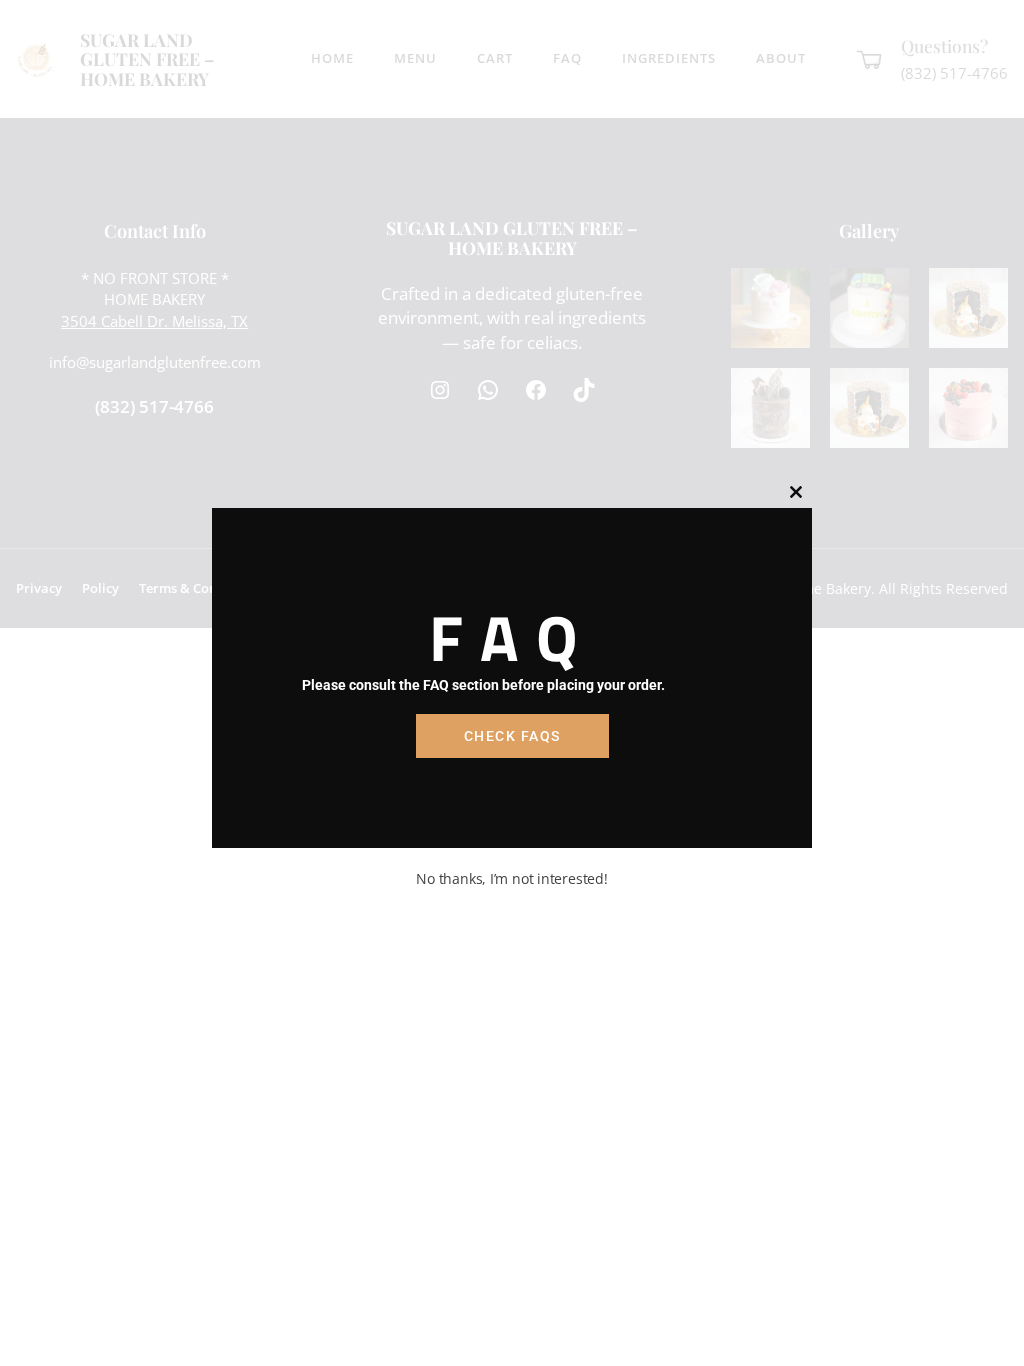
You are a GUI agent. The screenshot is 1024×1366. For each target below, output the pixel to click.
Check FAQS (512, 736)
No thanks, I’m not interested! (511, 878)
